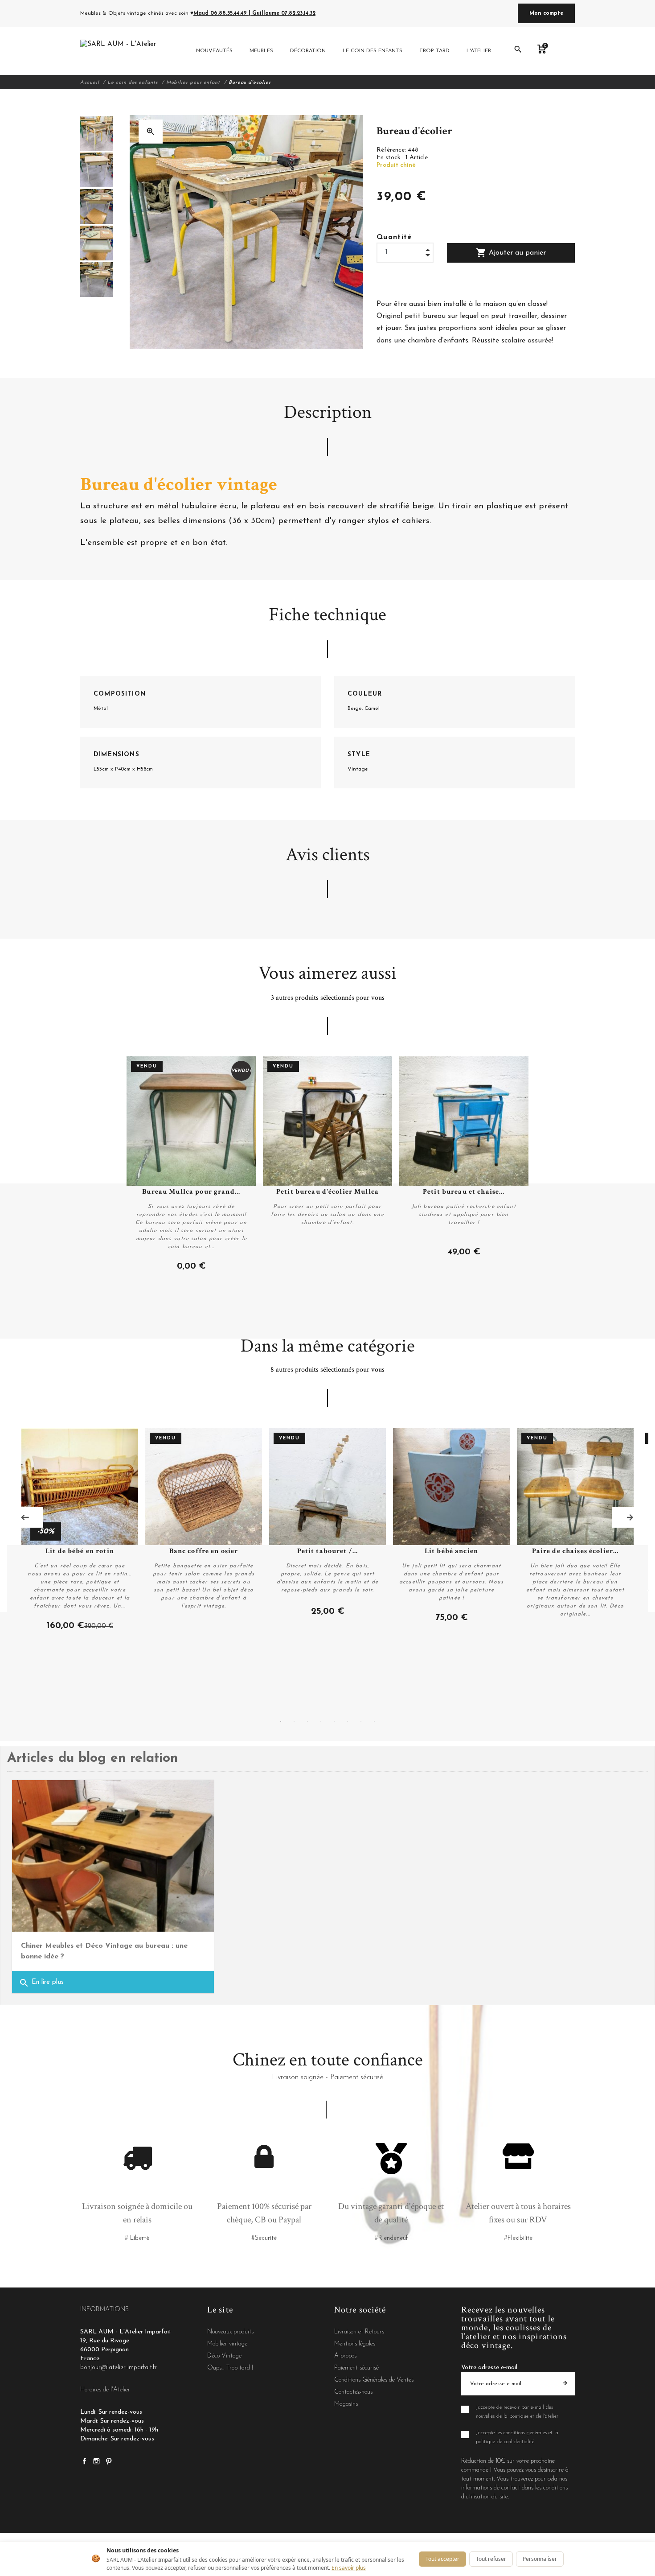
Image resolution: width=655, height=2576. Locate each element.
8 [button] (374, 1721)
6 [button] (348, 1721)
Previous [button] (25, 1517)
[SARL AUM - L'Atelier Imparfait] (119, 51)
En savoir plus (349, 2568)
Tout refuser (491, 2559)
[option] (97, 133)
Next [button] (630, 1517)
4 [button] (321, 1721)
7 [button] (361, 1721)
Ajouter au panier (511, 253)
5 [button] (334, 1721)
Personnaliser (540, 2559)
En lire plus (41, 1983)
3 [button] (307, 1721)
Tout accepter (442, 2559)
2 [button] (294, 1721)
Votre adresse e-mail (489, 2368)
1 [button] (281, 1721)
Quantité (394, 237)
